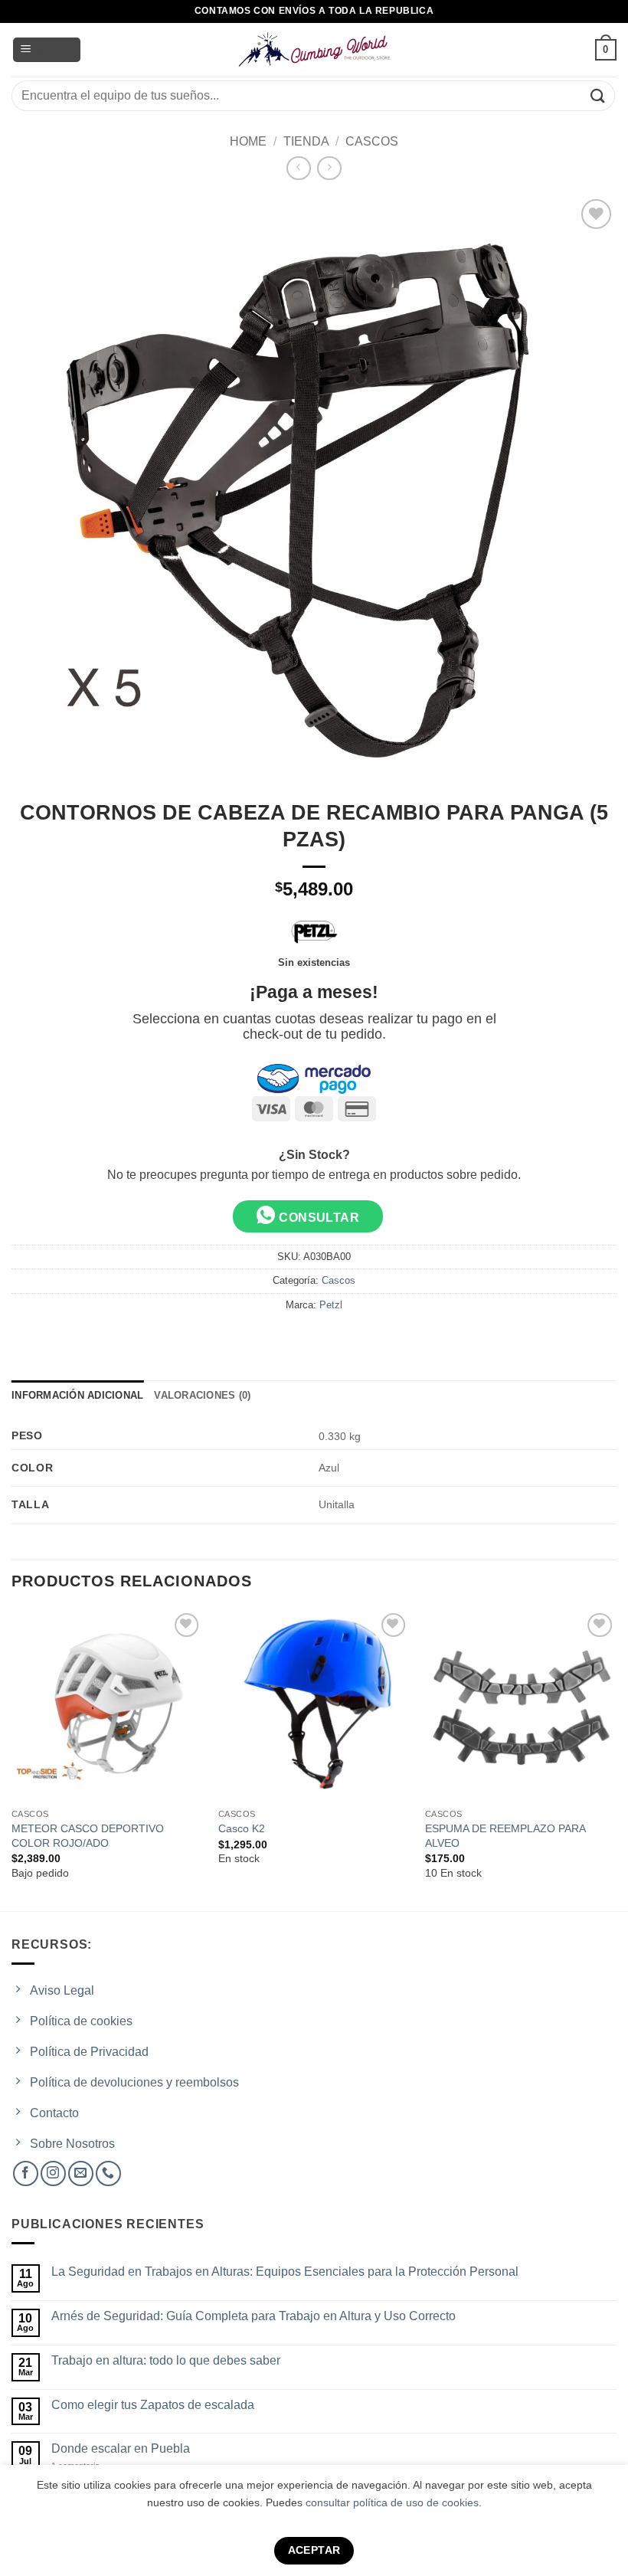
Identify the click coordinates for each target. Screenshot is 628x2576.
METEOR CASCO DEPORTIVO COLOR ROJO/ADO (88, 1836)
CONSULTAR (318, 1218)
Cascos (372, 141)
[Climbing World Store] (314, 50)
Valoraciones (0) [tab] (202, 1395)
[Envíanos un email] (81, 2173)
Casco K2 (242, 1828)
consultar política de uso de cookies (392, 2502)
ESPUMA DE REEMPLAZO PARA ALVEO (505, 1836)
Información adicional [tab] (77, 1395)
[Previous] (12, 1759)
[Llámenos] (108, 2173)
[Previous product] (329, 168)
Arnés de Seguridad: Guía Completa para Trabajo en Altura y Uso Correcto (253, 2316)
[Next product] (298, 168)
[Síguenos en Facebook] (26, 2173)
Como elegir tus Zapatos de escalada (153, 2405)
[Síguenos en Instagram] (53, 2173)
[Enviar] (598, 95)
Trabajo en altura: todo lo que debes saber (166, 2360)
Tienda (306, 141)
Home (248, 141)
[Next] (616, 1759)
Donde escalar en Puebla (121, 2448)
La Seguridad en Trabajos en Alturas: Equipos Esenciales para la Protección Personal (285, 2272)
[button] (47, 50)
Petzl (331, 1305)
